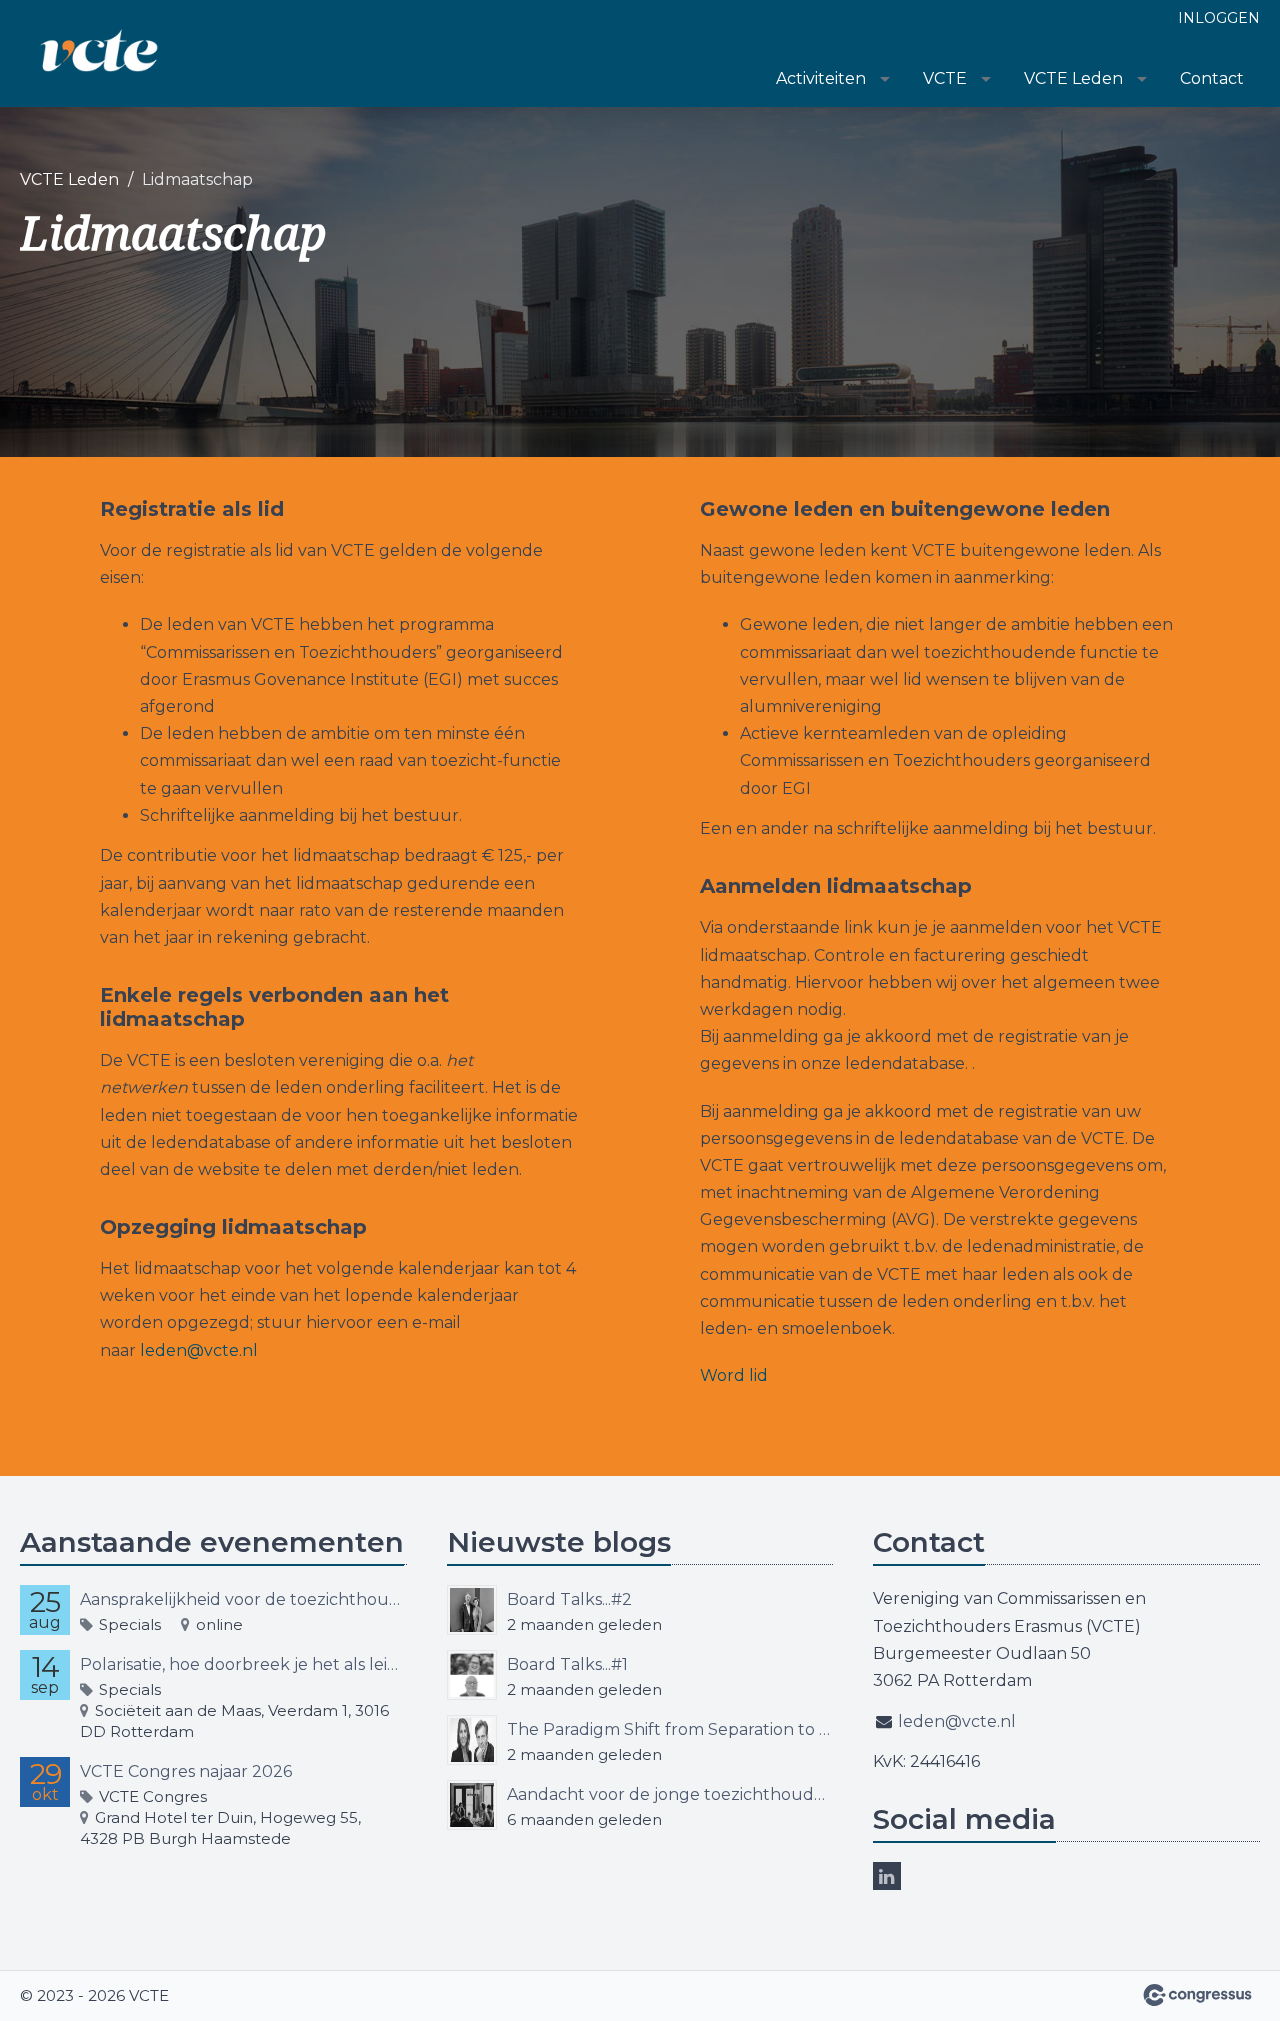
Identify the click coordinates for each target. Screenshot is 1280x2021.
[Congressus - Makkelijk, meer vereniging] (1197, 1995)
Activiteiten (821, 78)
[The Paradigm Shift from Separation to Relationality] (472, 1740)
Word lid (734, 1375)
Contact (1212, 78)
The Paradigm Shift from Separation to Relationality (670, 1729)
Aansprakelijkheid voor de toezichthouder (243, 1599)
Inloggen (1219, 18)
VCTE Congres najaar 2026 (186, 1771)
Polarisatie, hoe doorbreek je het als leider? (243, 1664)
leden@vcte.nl (199, 1350)
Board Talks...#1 (567, 1664)
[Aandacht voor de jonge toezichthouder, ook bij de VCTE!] (472, 1805)
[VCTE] (100, 55)
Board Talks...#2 (569, 1599)
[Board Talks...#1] (472, 1675)
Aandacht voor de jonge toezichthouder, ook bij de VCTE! (670, 1794)
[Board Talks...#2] (472, 1610)
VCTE (945, 78)
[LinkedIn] (887, 1876)
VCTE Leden (1073, 78)
